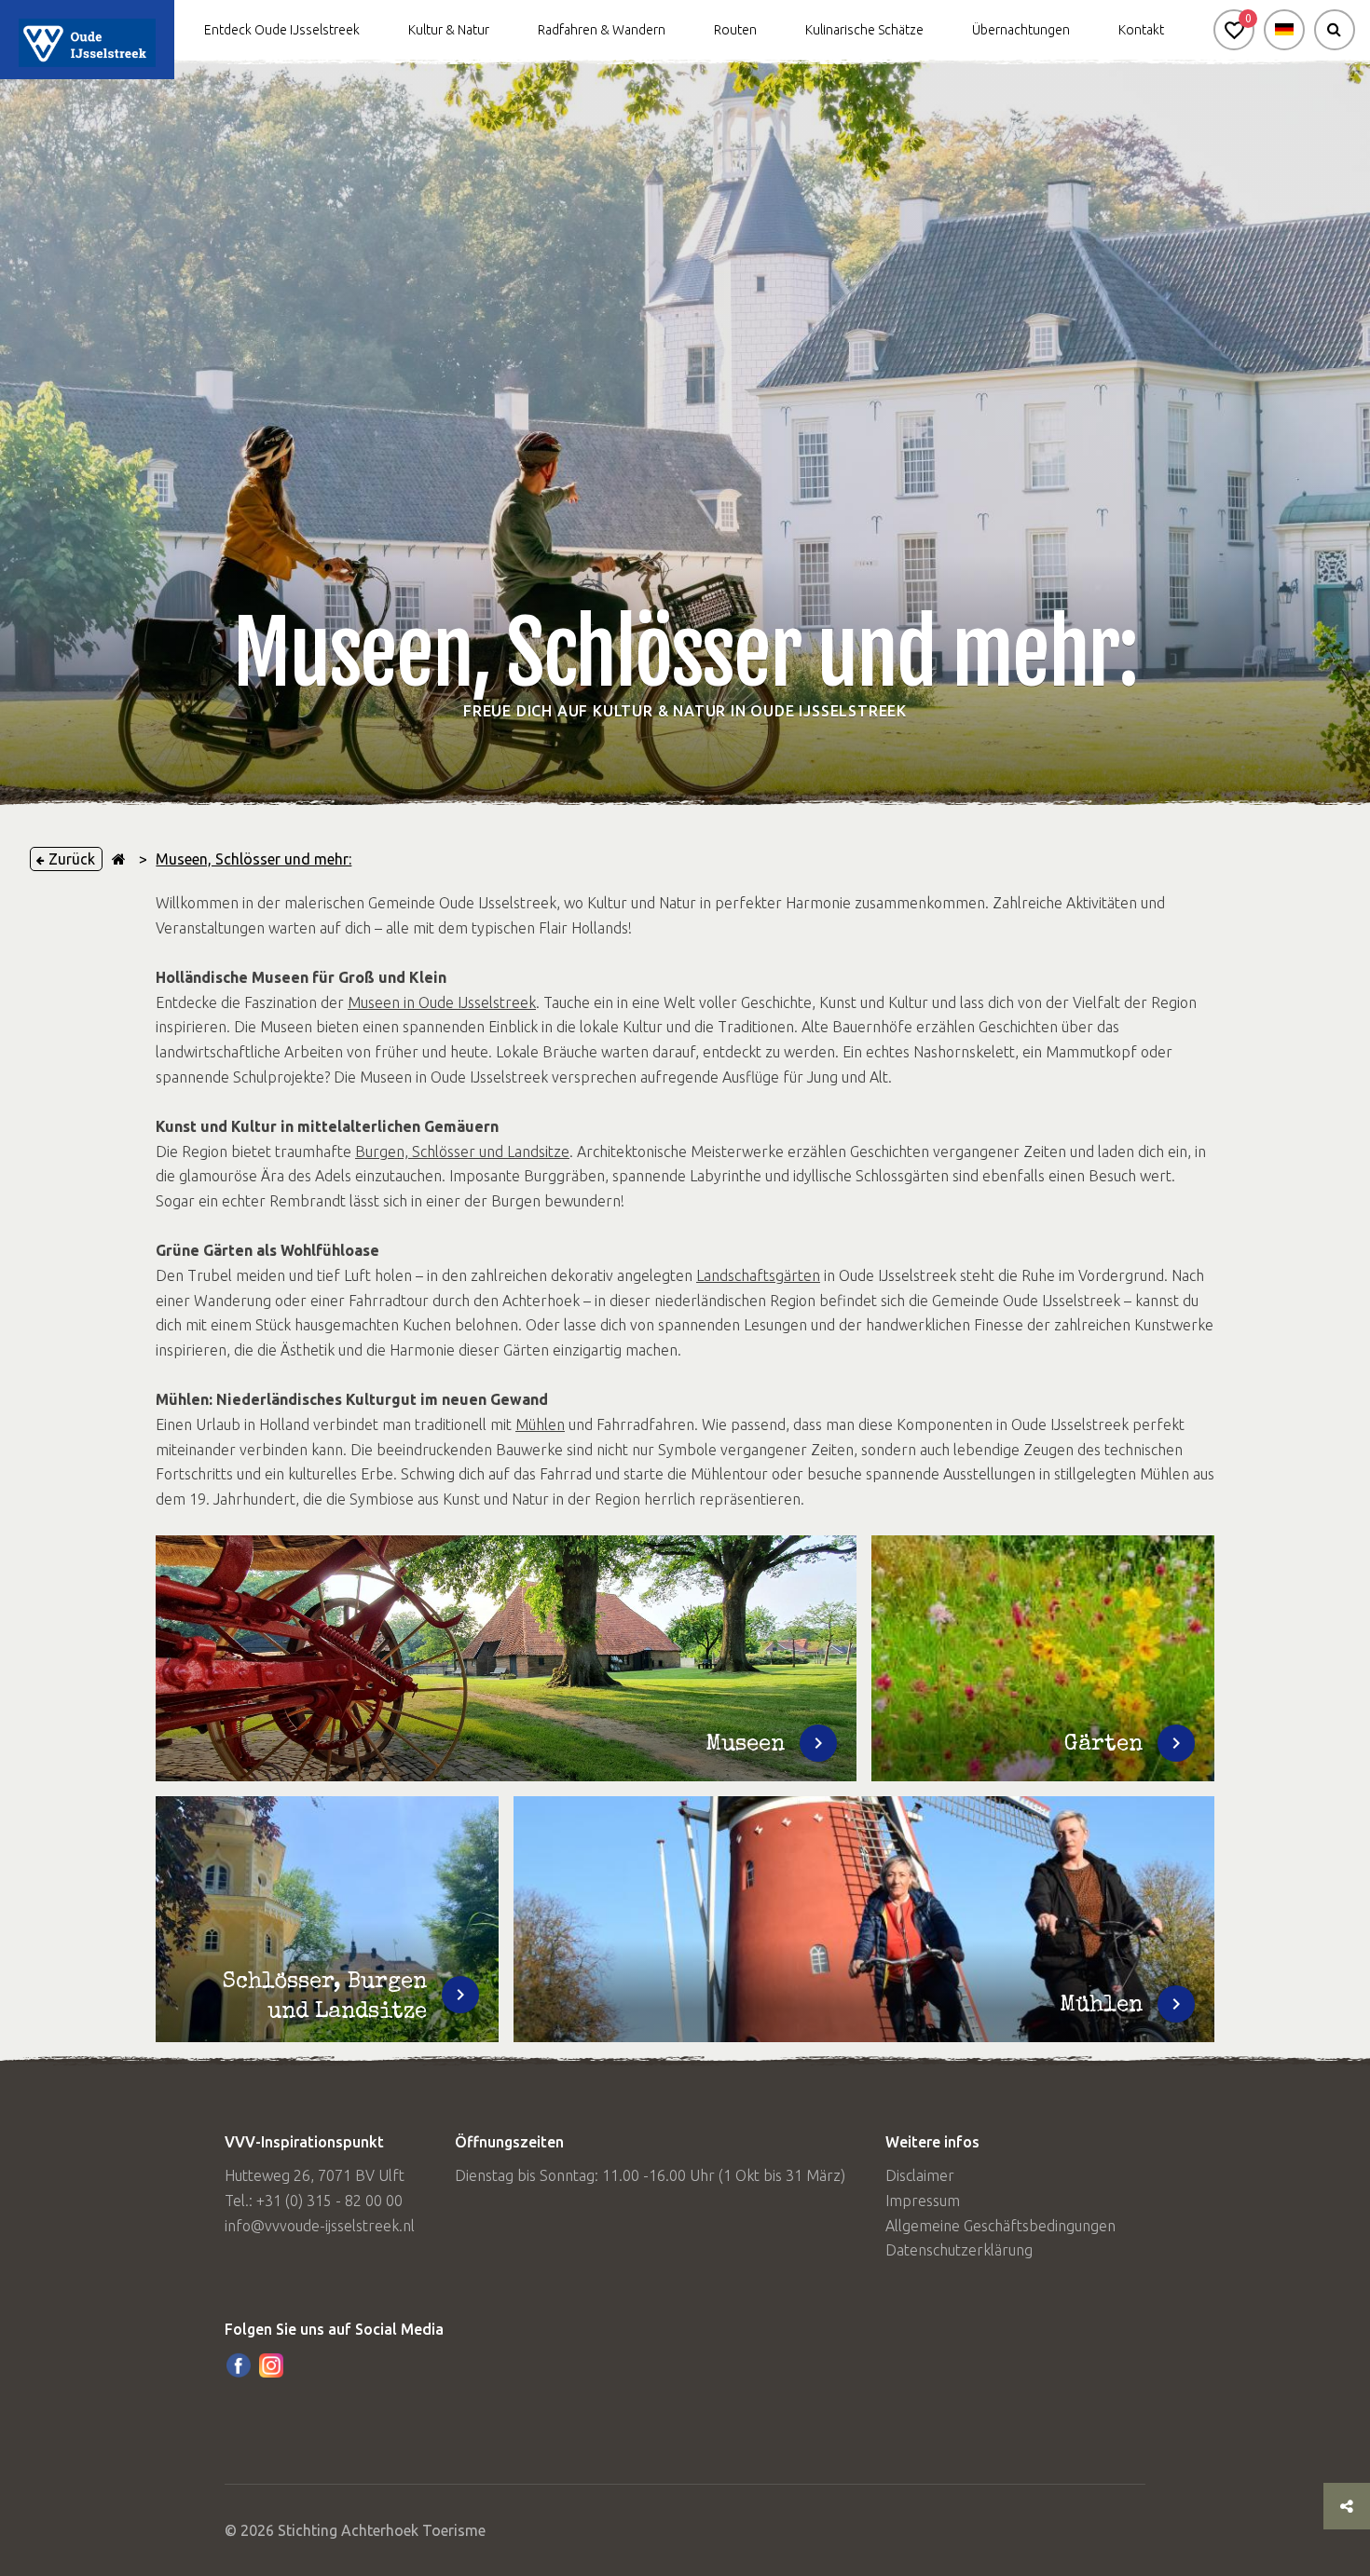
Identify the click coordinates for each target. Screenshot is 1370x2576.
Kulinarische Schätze (864, 30)
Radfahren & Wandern (602, 30)
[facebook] (239, 2365)
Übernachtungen (1021, 30)
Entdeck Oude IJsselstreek (282, 30)
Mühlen (540, 1424)
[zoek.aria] (1335, 30)
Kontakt (1141, 30)
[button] (1234, 30)
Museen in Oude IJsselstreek (442, 1002)
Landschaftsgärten (758, 1275)
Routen (735, 30)
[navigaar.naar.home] (119, 859)
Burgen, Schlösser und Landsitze (462, 1152)
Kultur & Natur (449, 30)
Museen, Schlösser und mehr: (253, 859)
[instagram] (271, 2365)
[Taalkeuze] (1284, 30)
